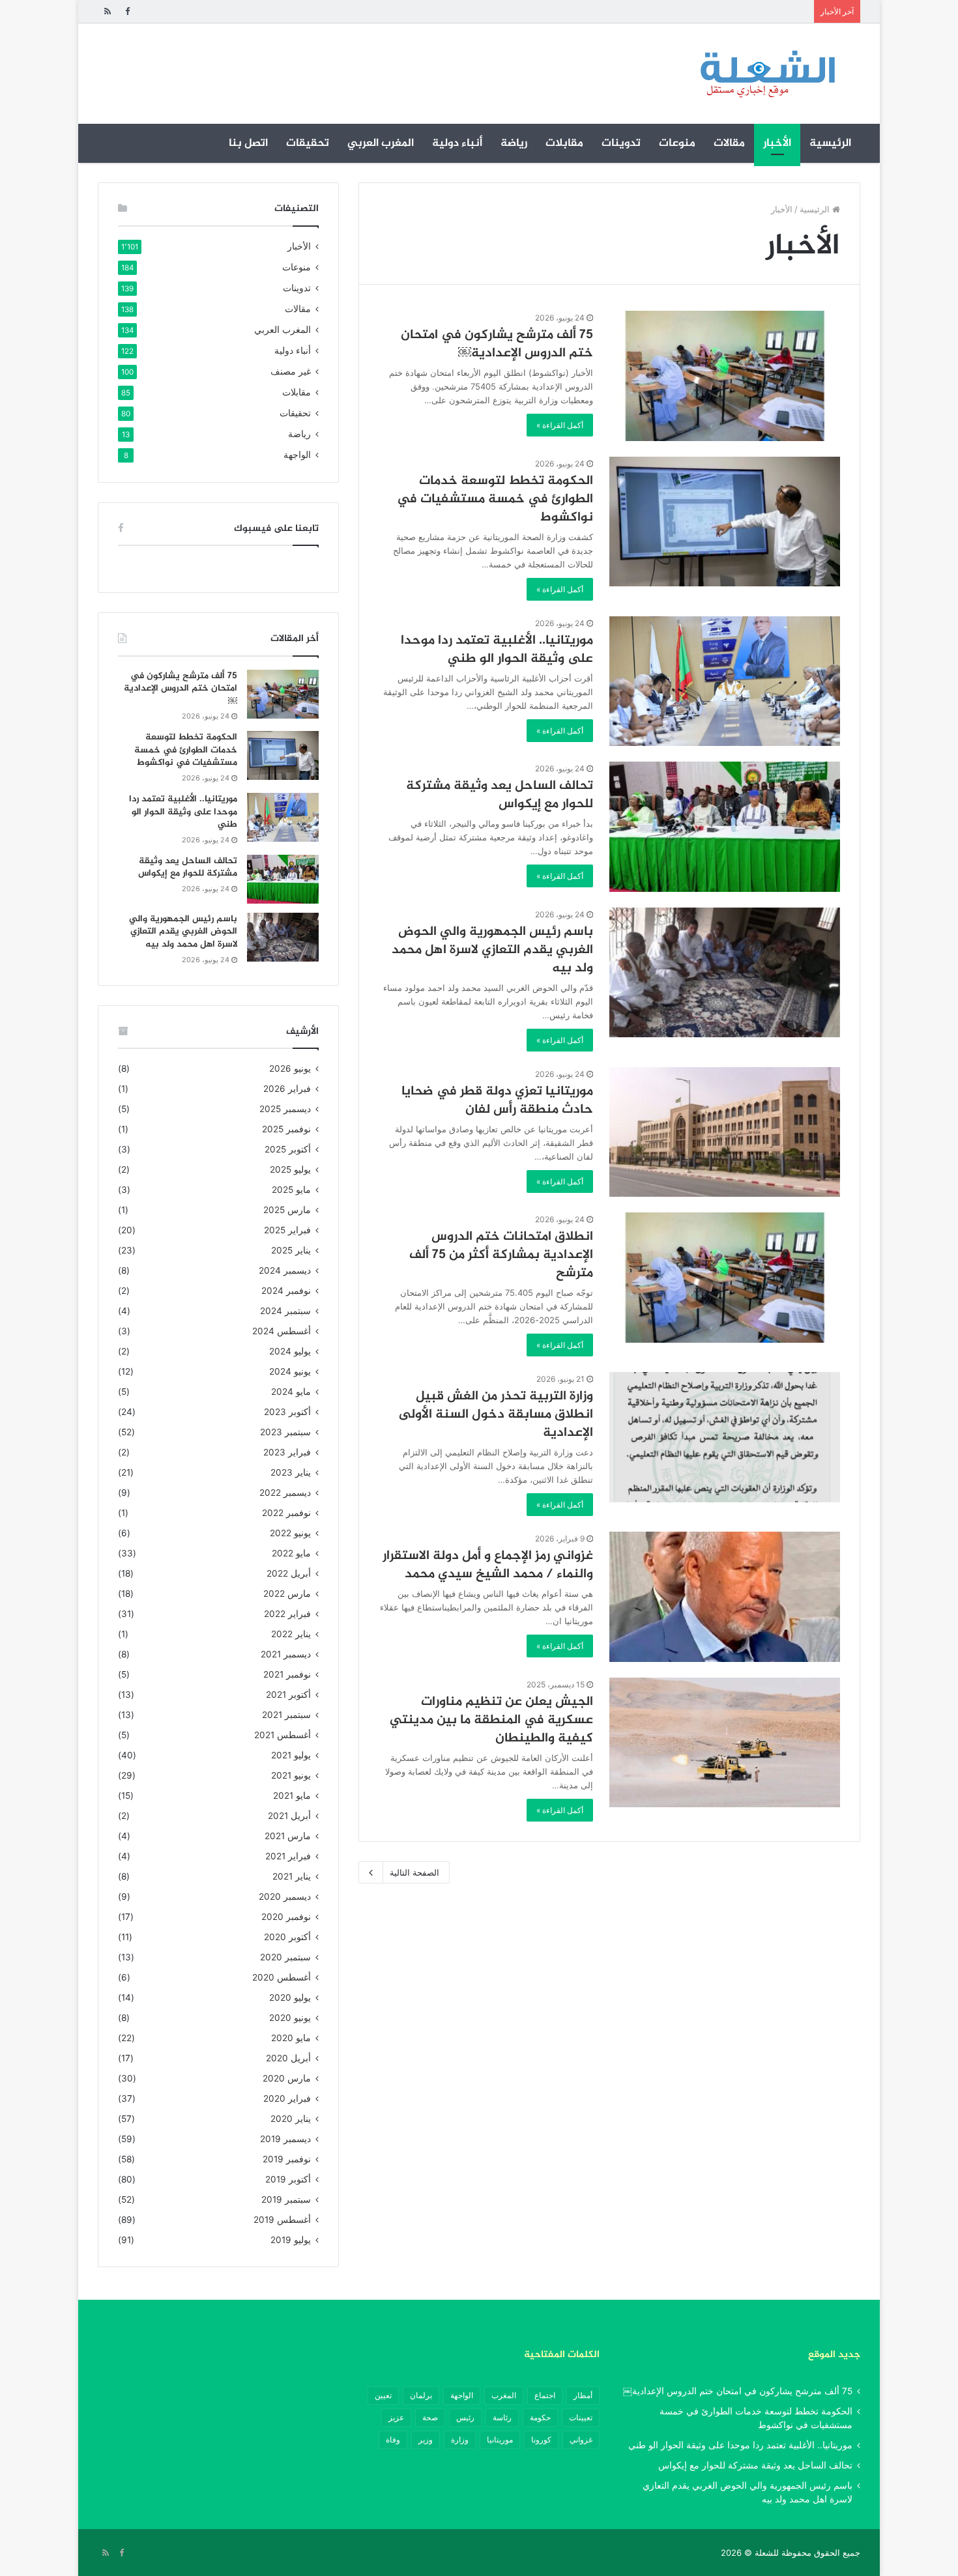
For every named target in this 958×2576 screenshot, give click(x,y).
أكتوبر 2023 (287, 1412)
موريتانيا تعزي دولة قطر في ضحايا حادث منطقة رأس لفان (497, 1101)
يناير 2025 (291, 1250)
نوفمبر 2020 (286, 1917)
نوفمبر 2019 (287, 2159)
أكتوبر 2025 (288, 1149)
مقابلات (564, 143)
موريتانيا (500, 2440)
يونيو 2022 (290, 1533)
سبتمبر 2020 (285, 1957)
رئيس (465, 2417)
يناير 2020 (291, 2119)
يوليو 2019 (291, 2240)
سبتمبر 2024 (285, 1311)
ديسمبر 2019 (285, 2139)
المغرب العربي (381, 143)
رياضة (514, 143)
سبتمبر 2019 (286, 2199)
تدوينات (621, 143)
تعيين (383, 2395)
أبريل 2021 (289, 1816)
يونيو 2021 (291, 1775)
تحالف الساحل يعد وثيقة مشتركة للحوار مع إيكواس (500, 795)
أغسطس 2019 (282, 2220)
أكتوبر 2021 (288, 1695)
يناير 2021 (292, 1876)
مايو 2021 (292, 1796)
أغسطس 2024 (282, 1331)
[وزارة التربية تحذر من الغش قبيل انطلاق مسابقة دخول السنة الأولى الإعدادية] (725, 1437)
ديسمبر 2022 (285, 1493)
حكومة (540, 2417)
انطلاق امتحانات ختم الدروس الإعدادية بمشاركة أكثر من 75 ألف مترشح (501, 1255)
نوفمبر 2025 (286, 1129)
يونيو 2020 (290, 2018)
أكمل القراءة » (560, 425)
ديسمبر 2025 (285, 1109)
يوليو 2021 (291, 1755)
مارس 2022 (287, 1594)
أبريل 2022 (289, 1573)
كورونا (541, 2440)
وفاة (393, 2440)
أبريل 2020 (288, 2058)
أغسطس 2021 (283, 1735)
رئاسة (502, 2417)
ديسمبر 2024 (285, 1270)
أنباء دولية (457, 143)
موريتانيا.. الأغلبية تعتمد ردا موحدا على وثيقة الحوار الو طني (497, 650)
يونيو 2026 (290, 1068)
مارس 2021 (288, 1836)
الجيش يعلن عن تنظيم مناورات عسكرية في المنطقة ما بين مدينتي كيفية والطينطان (491, 1720)
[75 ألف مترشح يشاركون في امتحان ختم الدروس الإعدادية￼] (725, 376)
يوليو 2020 (290, 1997)
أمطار (583, 2395)
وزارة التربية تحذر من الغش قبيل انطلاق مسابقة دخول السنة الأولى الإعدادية (496, 1415)
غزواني (581, 2440)
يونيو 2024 (290, 1371)
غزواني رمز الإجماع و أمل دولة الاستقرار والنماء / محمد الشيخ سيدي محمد (488, 1565)
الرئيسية (830, 143)
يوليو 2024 (290, 1351)
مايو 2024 (291, 1392)
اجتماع (545, 2395)
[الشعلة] (768, 74)
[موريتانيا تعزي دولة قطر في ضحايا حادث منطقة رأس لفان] (725, 1132)
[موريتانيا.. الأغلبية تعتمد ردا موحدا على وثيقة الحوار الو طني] (725, 681)
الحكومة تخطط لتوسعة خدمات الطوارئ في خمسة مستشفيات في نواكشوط (495, 499)
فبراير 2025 (287, 1230)
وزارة (460, 2440)
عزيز (396, 2417)
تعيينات (581, 2417)
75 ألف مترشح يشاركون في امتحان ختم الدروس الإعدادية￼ (497, 344)
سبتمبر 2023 (285, 1432)
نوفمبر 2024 (286, 1291)
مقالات (729, 143)
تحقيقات (308, 143)
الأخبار (777, 143)
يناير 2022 (291, 1634)
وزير (426, 2440)
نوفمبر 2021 (287, 1674)
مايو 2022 (291, 1553)
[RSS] (108, 11)
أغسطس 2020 (282, 1977)
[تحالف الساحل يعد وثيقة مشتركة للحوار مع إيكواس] (725, 827)
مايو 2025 (291, 1190)
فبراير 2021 (288, 1856)
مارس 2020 (287, 2078)
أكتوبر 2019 (288, 2179)
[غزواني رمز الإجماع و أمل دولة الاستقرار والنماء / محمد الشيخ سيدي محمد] (725, 1597)
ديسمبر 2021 (286, 1654)
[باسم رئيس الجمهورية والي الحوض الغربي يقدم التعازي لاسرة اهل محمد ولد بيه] (725, 973)
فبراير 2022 (287, 1614)
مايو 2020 (291, 2038)
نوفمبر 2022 (286, 1513)
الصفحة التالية (414, 1872)
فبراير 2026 (287, 1089)
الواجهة (297, 455)
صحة (430, 2417)
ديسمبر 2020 (285, 1896)
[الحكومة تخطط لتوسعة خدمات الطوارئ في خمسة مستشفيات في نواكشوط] (725, 522)
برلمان (421, 2395)
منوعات (677, 143)
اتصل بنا (248, 143)
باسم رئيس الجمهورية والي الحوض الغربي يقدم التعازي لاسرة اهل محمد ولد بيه (492, 950)
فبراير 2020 (287, 2098)
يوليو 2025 (290, 1169)
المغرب (504, 2395)
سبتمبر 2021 (286, 1715)
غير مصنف (291, 371)
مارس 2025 (287, 1210)
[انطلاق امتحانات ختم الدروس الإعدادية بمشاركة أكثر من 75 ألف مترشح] (725, 1278)
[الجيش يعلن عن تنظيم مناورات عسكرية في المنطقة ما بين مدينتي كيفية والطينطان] (725, 1742)
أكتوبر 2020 (287, 1937)
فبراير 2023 (287, 1452)
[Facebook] (127, 11)
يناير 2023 (291, 1472)
